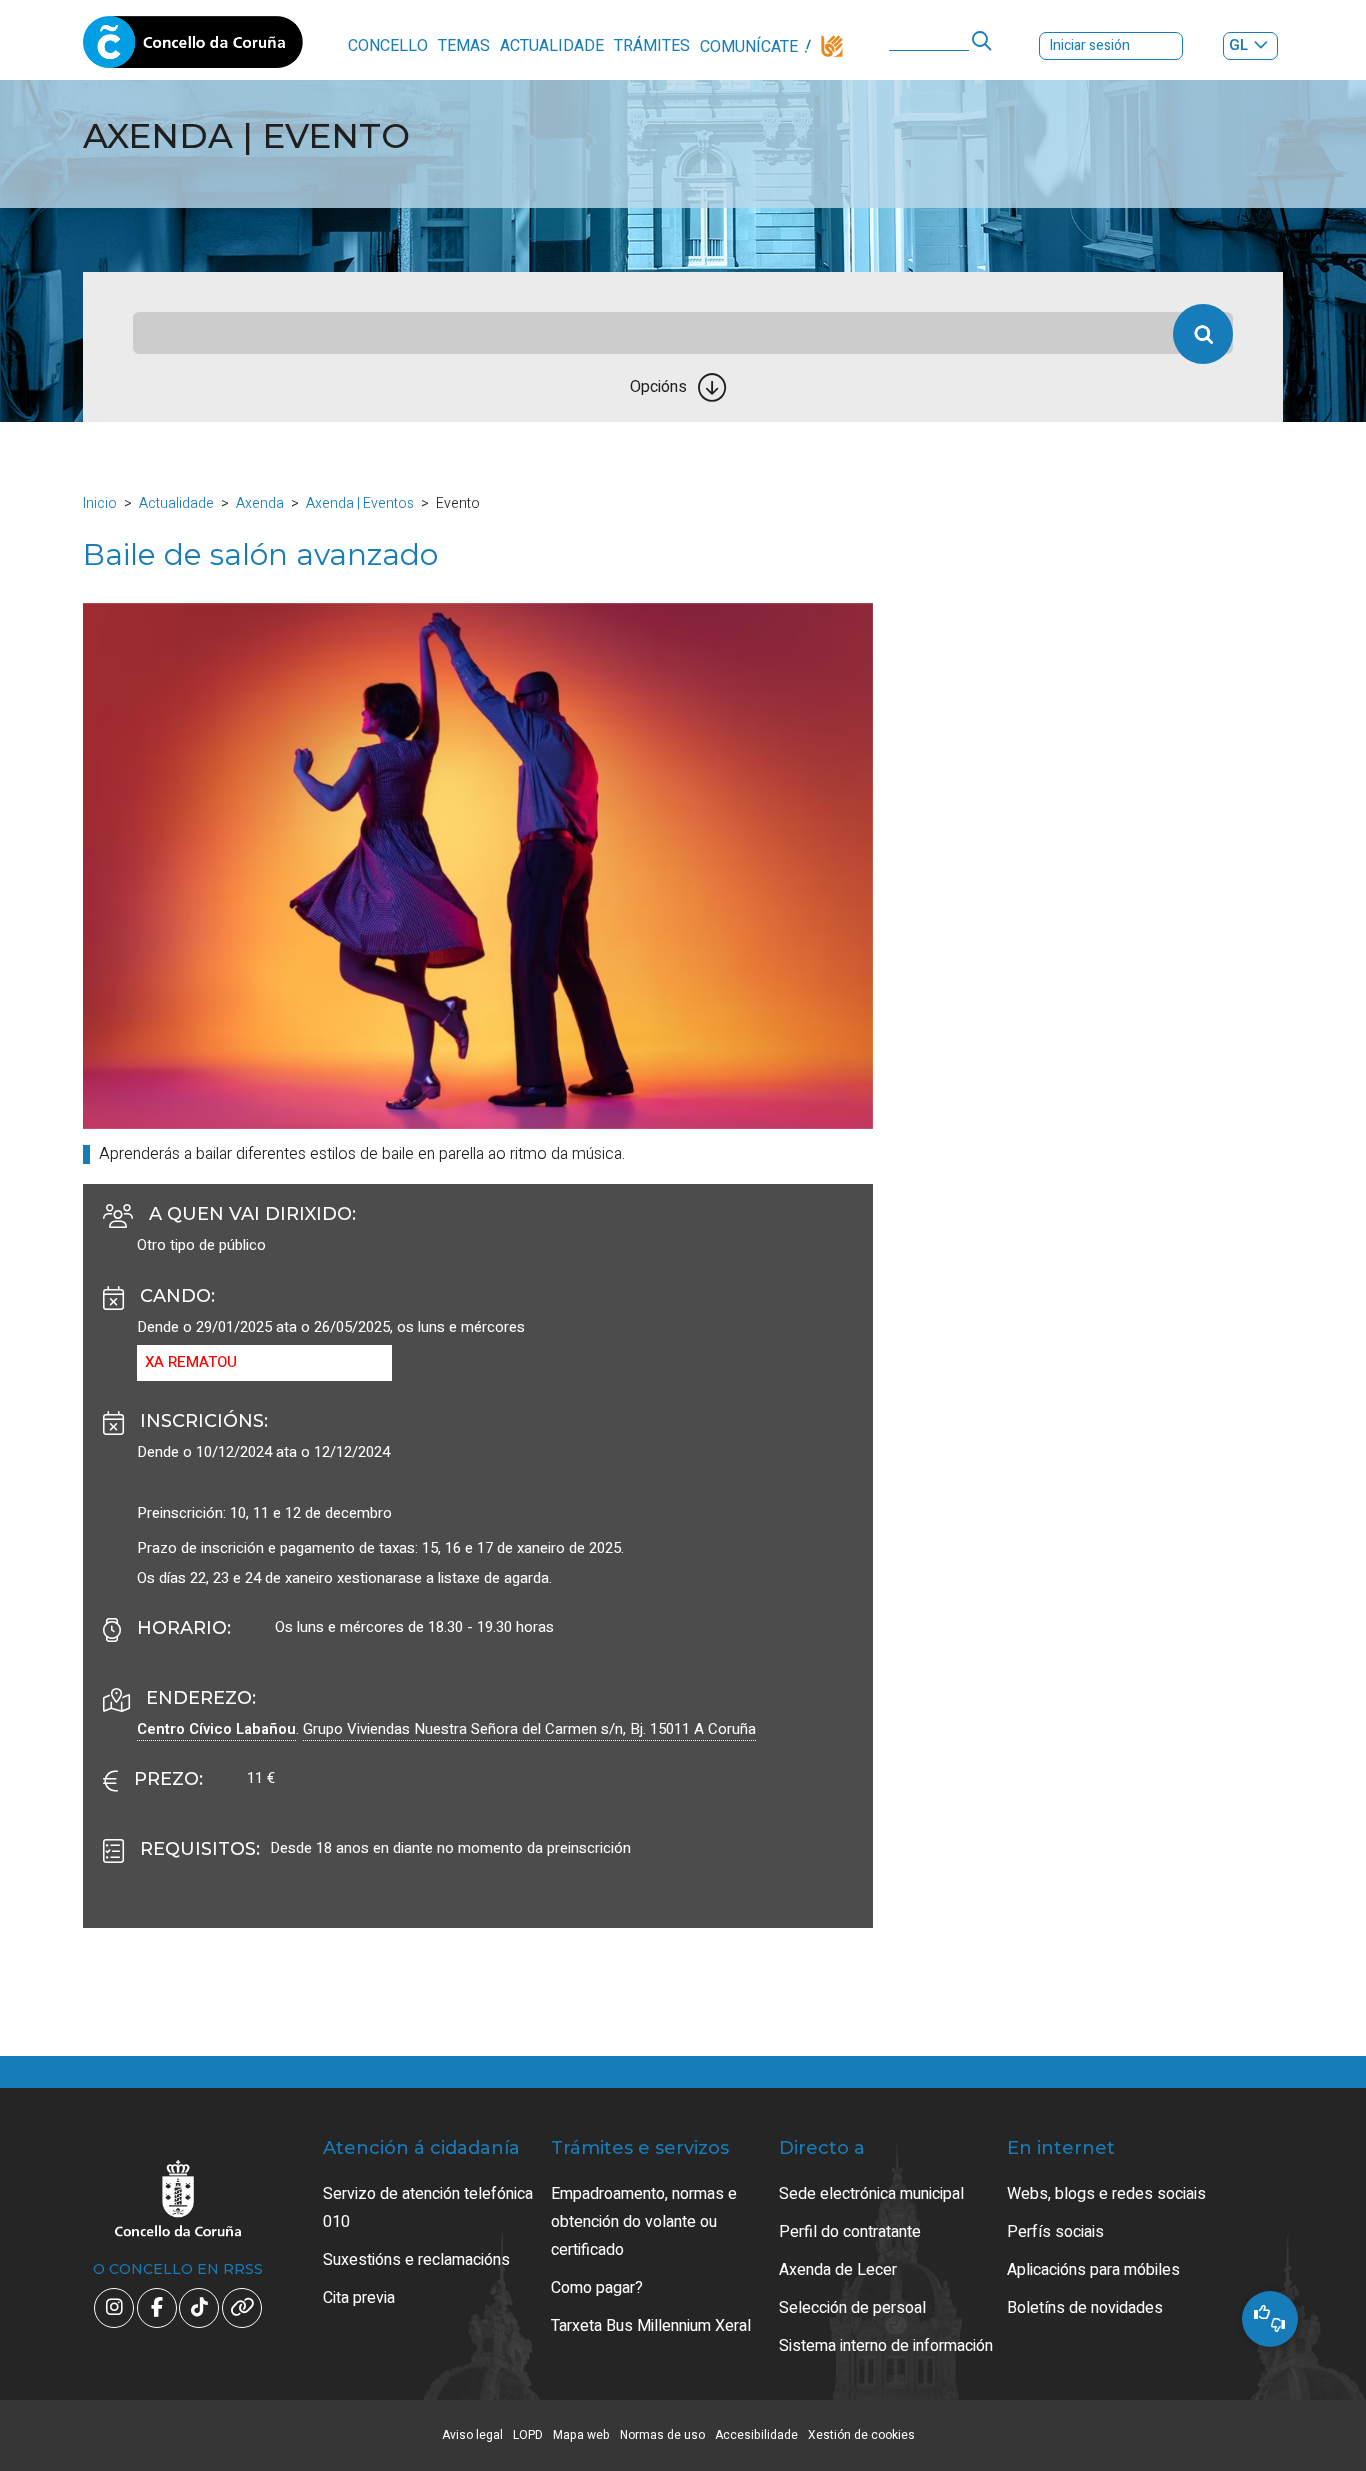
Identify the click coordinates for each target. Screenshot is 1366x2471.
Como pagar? (597, 2288)
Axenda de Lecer (838, 2270)
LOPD (528, 2435)
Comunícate (749, 47)
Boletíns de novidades (1085, 2308)
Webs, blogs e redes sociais (1106, 2194)
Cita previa (359, 2298)
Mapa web (581, 2435)
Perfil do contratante (850, 2232)
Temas (464, 46)
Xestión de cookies (861, 2435)
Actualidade (552, 46)
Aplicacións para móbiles (1093, 2270)
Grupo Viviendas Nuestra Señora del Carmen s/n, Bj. (529, 1729)
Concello (388, 46)
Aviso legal (472, 2435)
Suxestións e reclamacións (416, 2260)
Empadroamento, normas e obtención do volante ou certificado (644, 2222)
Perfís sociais (1055, 2232)
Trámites (652, 46)
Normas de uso (662, 2435)
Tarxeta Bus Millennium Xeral (651, 2326)
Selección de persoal (852, 2308)
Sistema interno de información (886, 2346)
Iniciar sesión (1090, 45)
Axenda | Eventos (360, 503)
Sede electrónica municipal (871, 2194)
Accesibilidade (756, 2435)
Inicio (100, 503)
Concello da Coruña (193, 48)
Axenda (260, 503)
